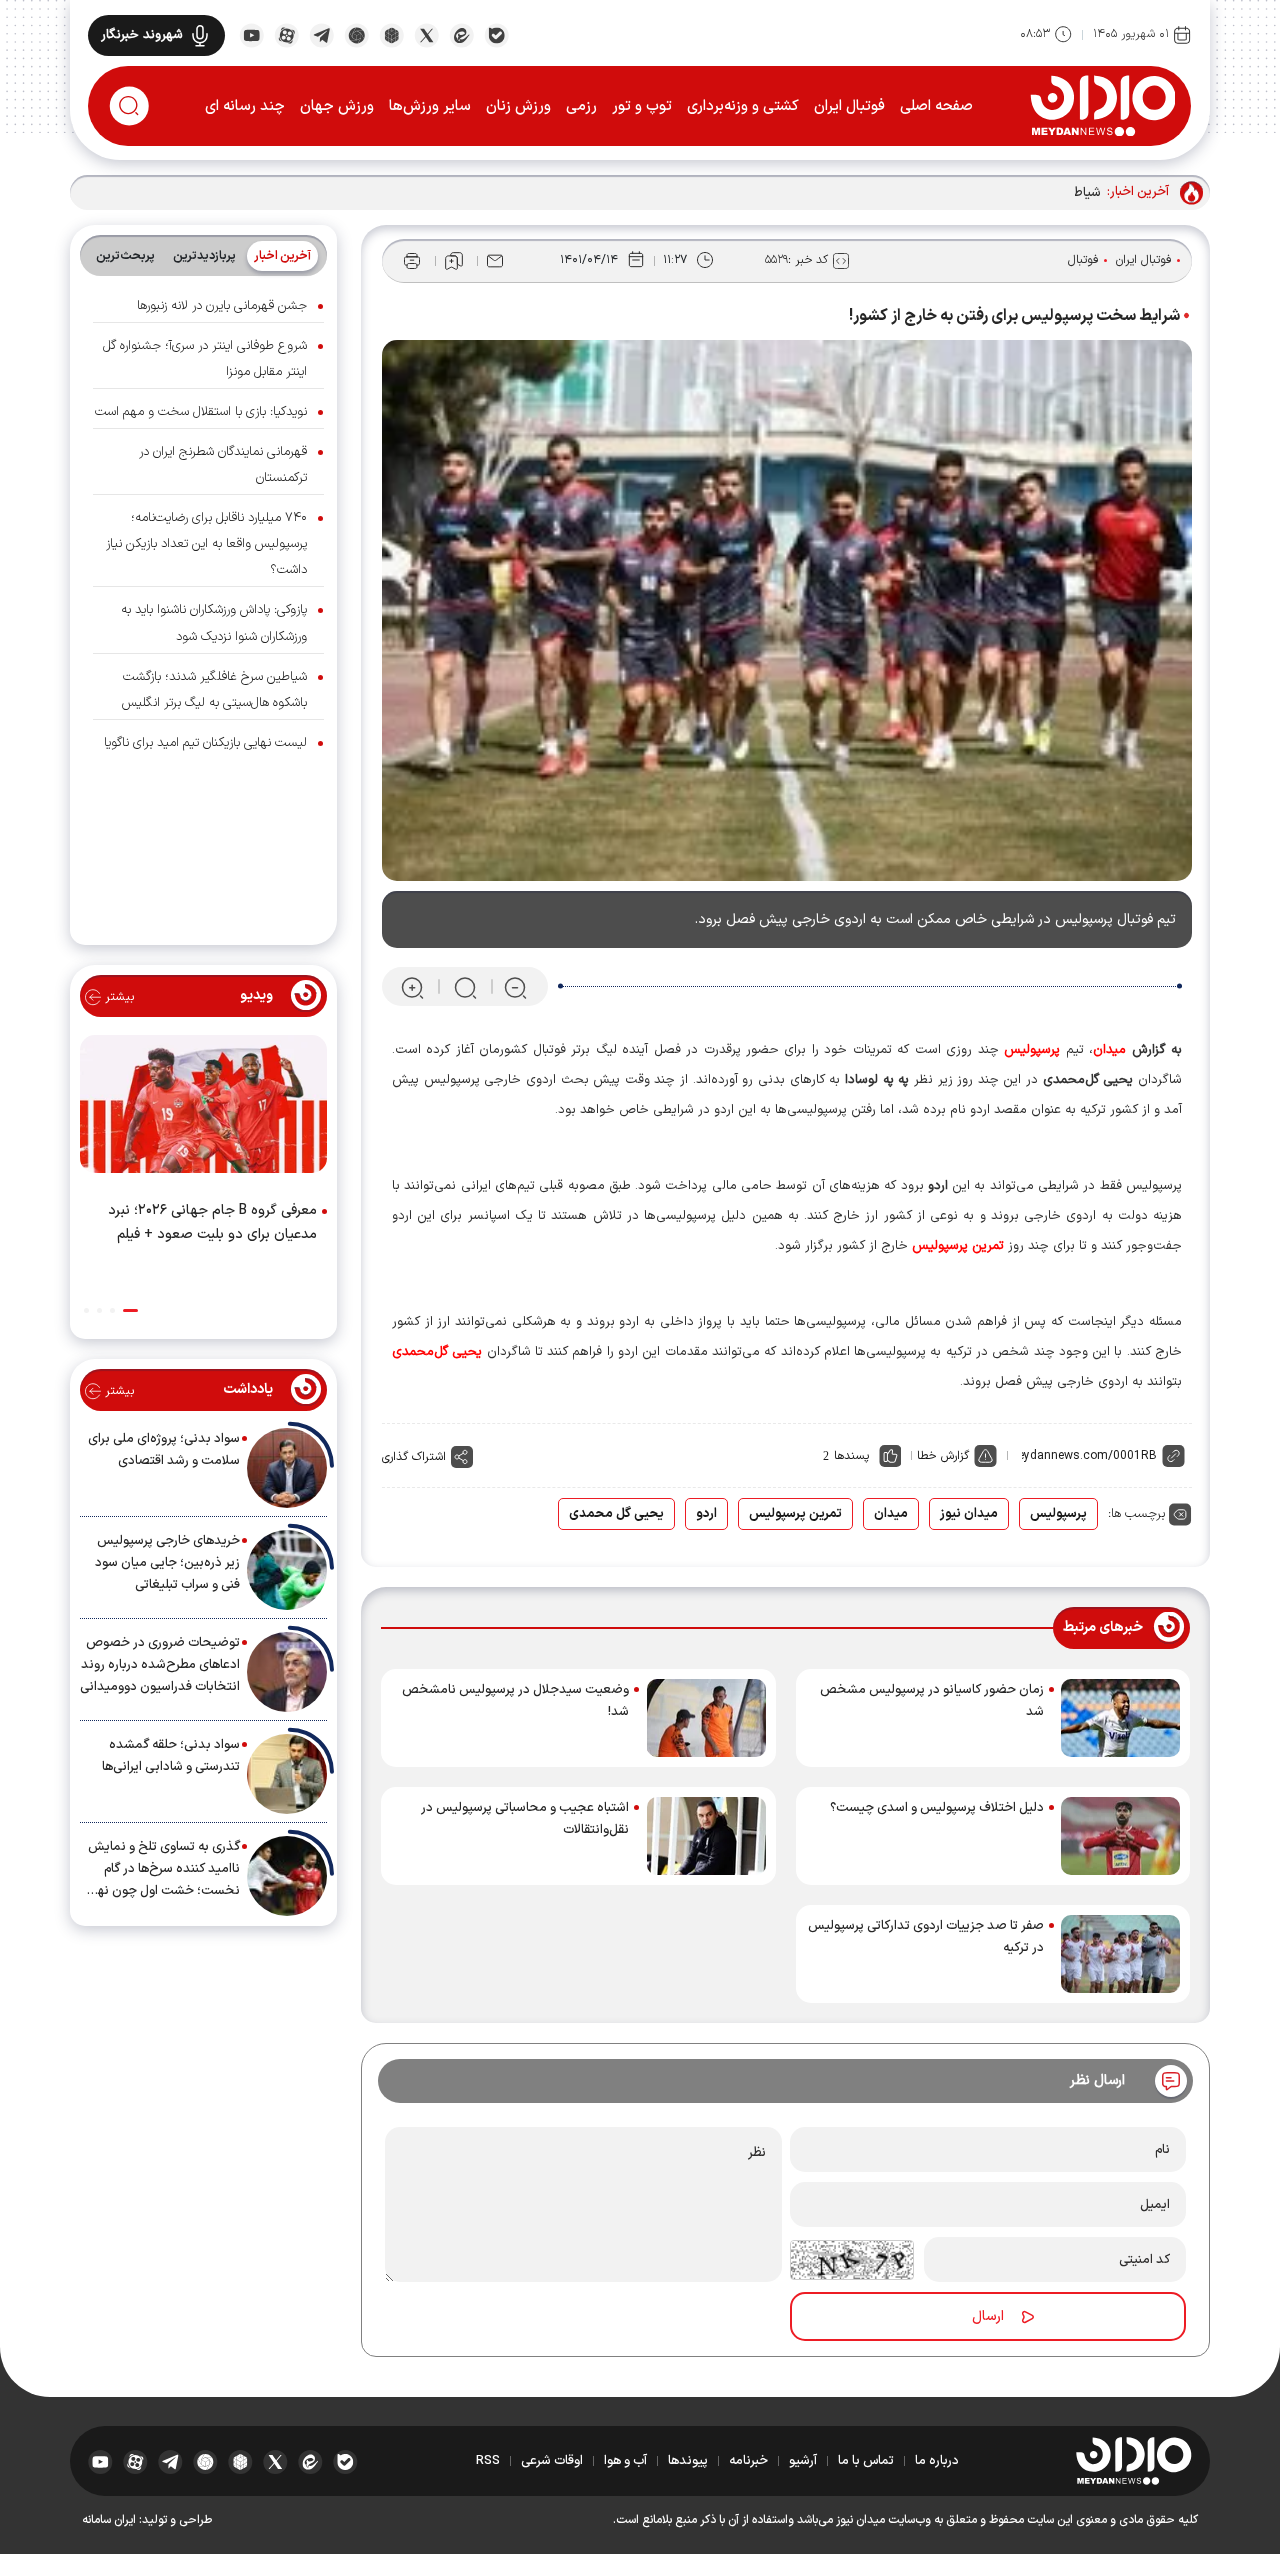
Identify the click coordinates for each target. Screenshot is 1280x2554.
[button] (130, 1310)
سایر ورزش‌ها (430, 106)
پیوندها (688, 2461)
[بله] (496, 34)
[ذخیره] (454, 261)
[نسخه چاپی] (412, 261)
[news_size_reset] (464, 987)
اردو (706, 1514)
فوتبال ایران (849, 106)
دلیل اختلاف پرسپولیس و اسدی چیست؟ (937, 1808)
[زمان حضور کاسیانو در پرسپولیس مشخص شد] (1120, 1718)
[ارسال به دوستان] (495, 261)
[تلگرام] (321, 34)
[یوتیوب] (251, 34)
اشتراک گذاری (414, 1457)
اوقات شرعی (552, 2461)
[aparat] (286, 34)
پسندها (851, 1456)
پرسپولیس (1058, 1514)
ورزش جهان (337, 106)
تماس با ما (866, 2461)
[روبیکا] (391, 34)
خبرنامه (748, 2461)
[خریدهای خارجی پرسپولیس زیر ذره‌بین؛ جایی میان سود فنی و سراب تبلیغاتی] (287, 1570)
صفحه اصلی (936, 106)
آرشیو (803, 2461)
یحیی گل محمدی (616, 1514)
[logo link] (1102, 105)
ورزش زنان (518, 106)
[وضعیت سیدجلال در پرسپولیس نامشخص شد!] (706, 1718)
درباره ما (937, 2461)
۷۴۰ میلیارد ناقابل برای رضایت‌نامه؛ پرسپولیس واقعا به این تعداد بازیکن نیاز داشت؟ (206, 544)
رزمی (581, 106)
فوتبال (1083, 260)
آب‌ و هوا (625, 2461)
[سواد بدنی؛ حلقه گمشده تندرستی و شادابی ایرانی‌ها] (287, 1774)
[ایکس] (426, 34)
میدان (891, 1514)
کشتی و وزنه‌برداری (743, 106)
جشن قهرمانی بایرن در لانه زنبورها (222, 306)
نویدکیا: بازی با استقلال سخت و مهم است (201, 412)
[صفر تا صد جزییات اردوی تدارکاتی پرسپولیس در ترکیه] (1120, 1954)
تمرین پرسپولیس (795, 1514)
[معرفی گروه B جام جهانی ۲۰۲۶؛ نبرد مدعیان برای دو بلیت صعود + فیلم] (203, 1108)
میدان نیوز (969, 1514)
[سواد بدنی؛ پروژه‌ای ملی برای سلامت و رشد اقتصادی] (287, 1468)
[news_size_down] (515, 987)
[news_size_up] (412, 987)
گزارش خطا (943, 1456)
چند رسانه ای (245, 106)
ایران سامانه (109, 2520)
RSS (488, 2461)
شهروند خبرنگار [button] (142, 35)
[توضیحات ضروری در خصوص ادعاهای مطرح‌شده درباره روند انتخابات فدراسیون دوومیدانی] (287, 1672)
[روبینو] (356, 34)
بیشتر (117, 997)
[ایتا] (461, 34)
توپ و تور (642, 106)
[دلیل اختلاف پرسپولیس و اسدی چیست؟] (1120, 1836)
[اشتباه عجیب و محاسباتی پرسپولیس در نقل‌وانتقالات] (706, 1836)
